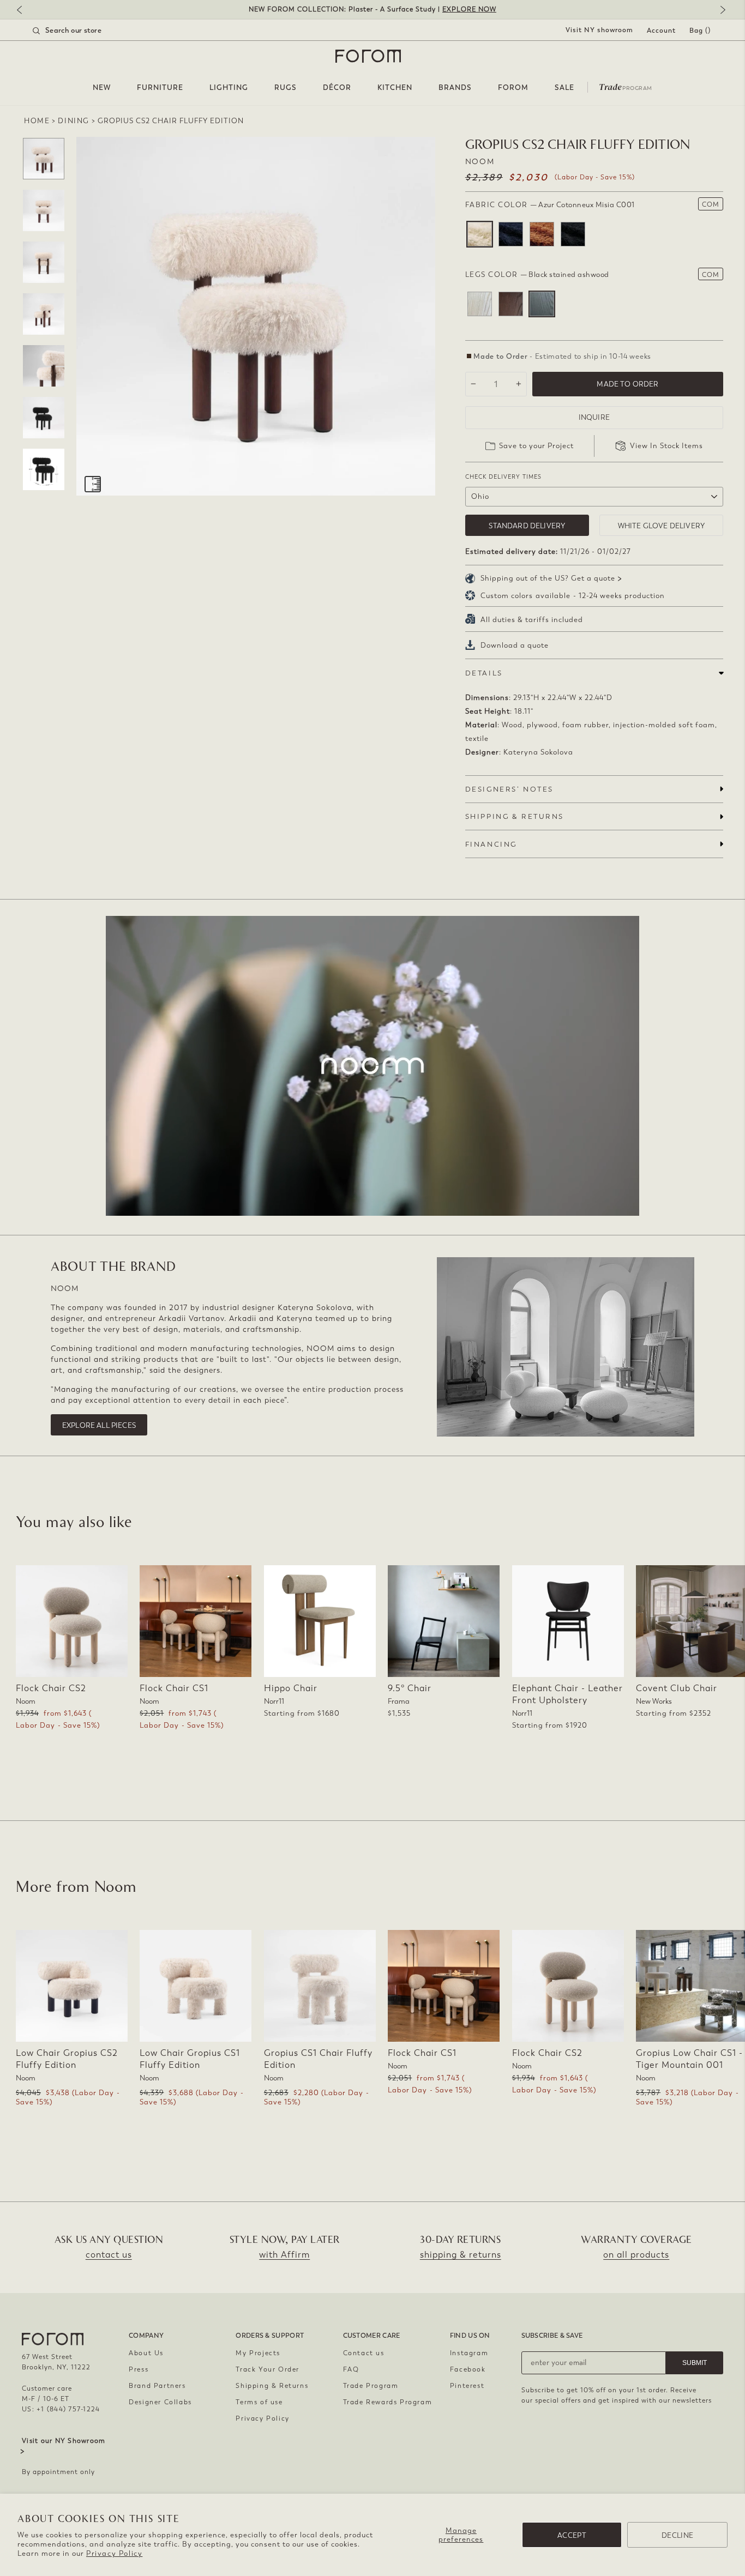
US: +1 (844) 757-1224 (61, 2409)
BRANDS (455, 88)
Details (484, 673)
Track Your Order (268, 2369)
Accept (572, 2535)
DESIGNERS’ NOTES (509, 789)
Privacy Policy (114, 2553)
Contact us (364, 2353)
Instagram (469, 2353)
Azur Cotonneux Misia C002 (511, 234)
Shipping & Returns (272, 2386)
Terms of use (259, 2402)
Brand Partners (157, 2386)
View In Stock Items (666, 446)
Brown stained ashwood (511, 304)
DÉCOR (337, 88)
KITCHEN (395, 88)
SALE (564, 88)
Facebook (468, 2369)
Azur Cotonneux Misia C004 (573, 234)
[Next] (720, 11)
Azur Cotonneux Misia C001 (480, 234)
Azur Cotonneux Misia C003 (542, 234)
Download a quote (515, 645)
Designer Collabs (160, 2402)
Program (626, 86)
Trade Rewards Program (388, 2402)
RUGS (286, 88)
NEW (102, 88)
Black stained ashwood (542, 304)
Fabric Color (550, 205)
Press (139, 2369)
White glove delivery (661, 526)
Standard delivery (527, 526)
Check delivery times (503, 477)
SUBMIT (695, 2363)
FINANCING (491, 844)
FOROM (513, 88)
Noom (480, 162)
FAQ (351, 2369)
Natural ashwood (480, 304)
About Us (146, 2353)
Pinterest (467, 2386)
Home (37, 121)
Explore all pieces (99, 1425)
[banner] (372, 10)
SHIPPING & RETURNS (515, 816)
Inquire (594, 417)
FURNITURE (160, 88)
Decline (677, 2535)
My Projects (258, 2353)
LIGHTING (229, 88)
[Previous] (25, 11)
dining (74, 121)
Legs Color (537, 275)
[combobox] (81, 31)
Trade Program (371, 2386)
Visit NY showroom (599, 30)
